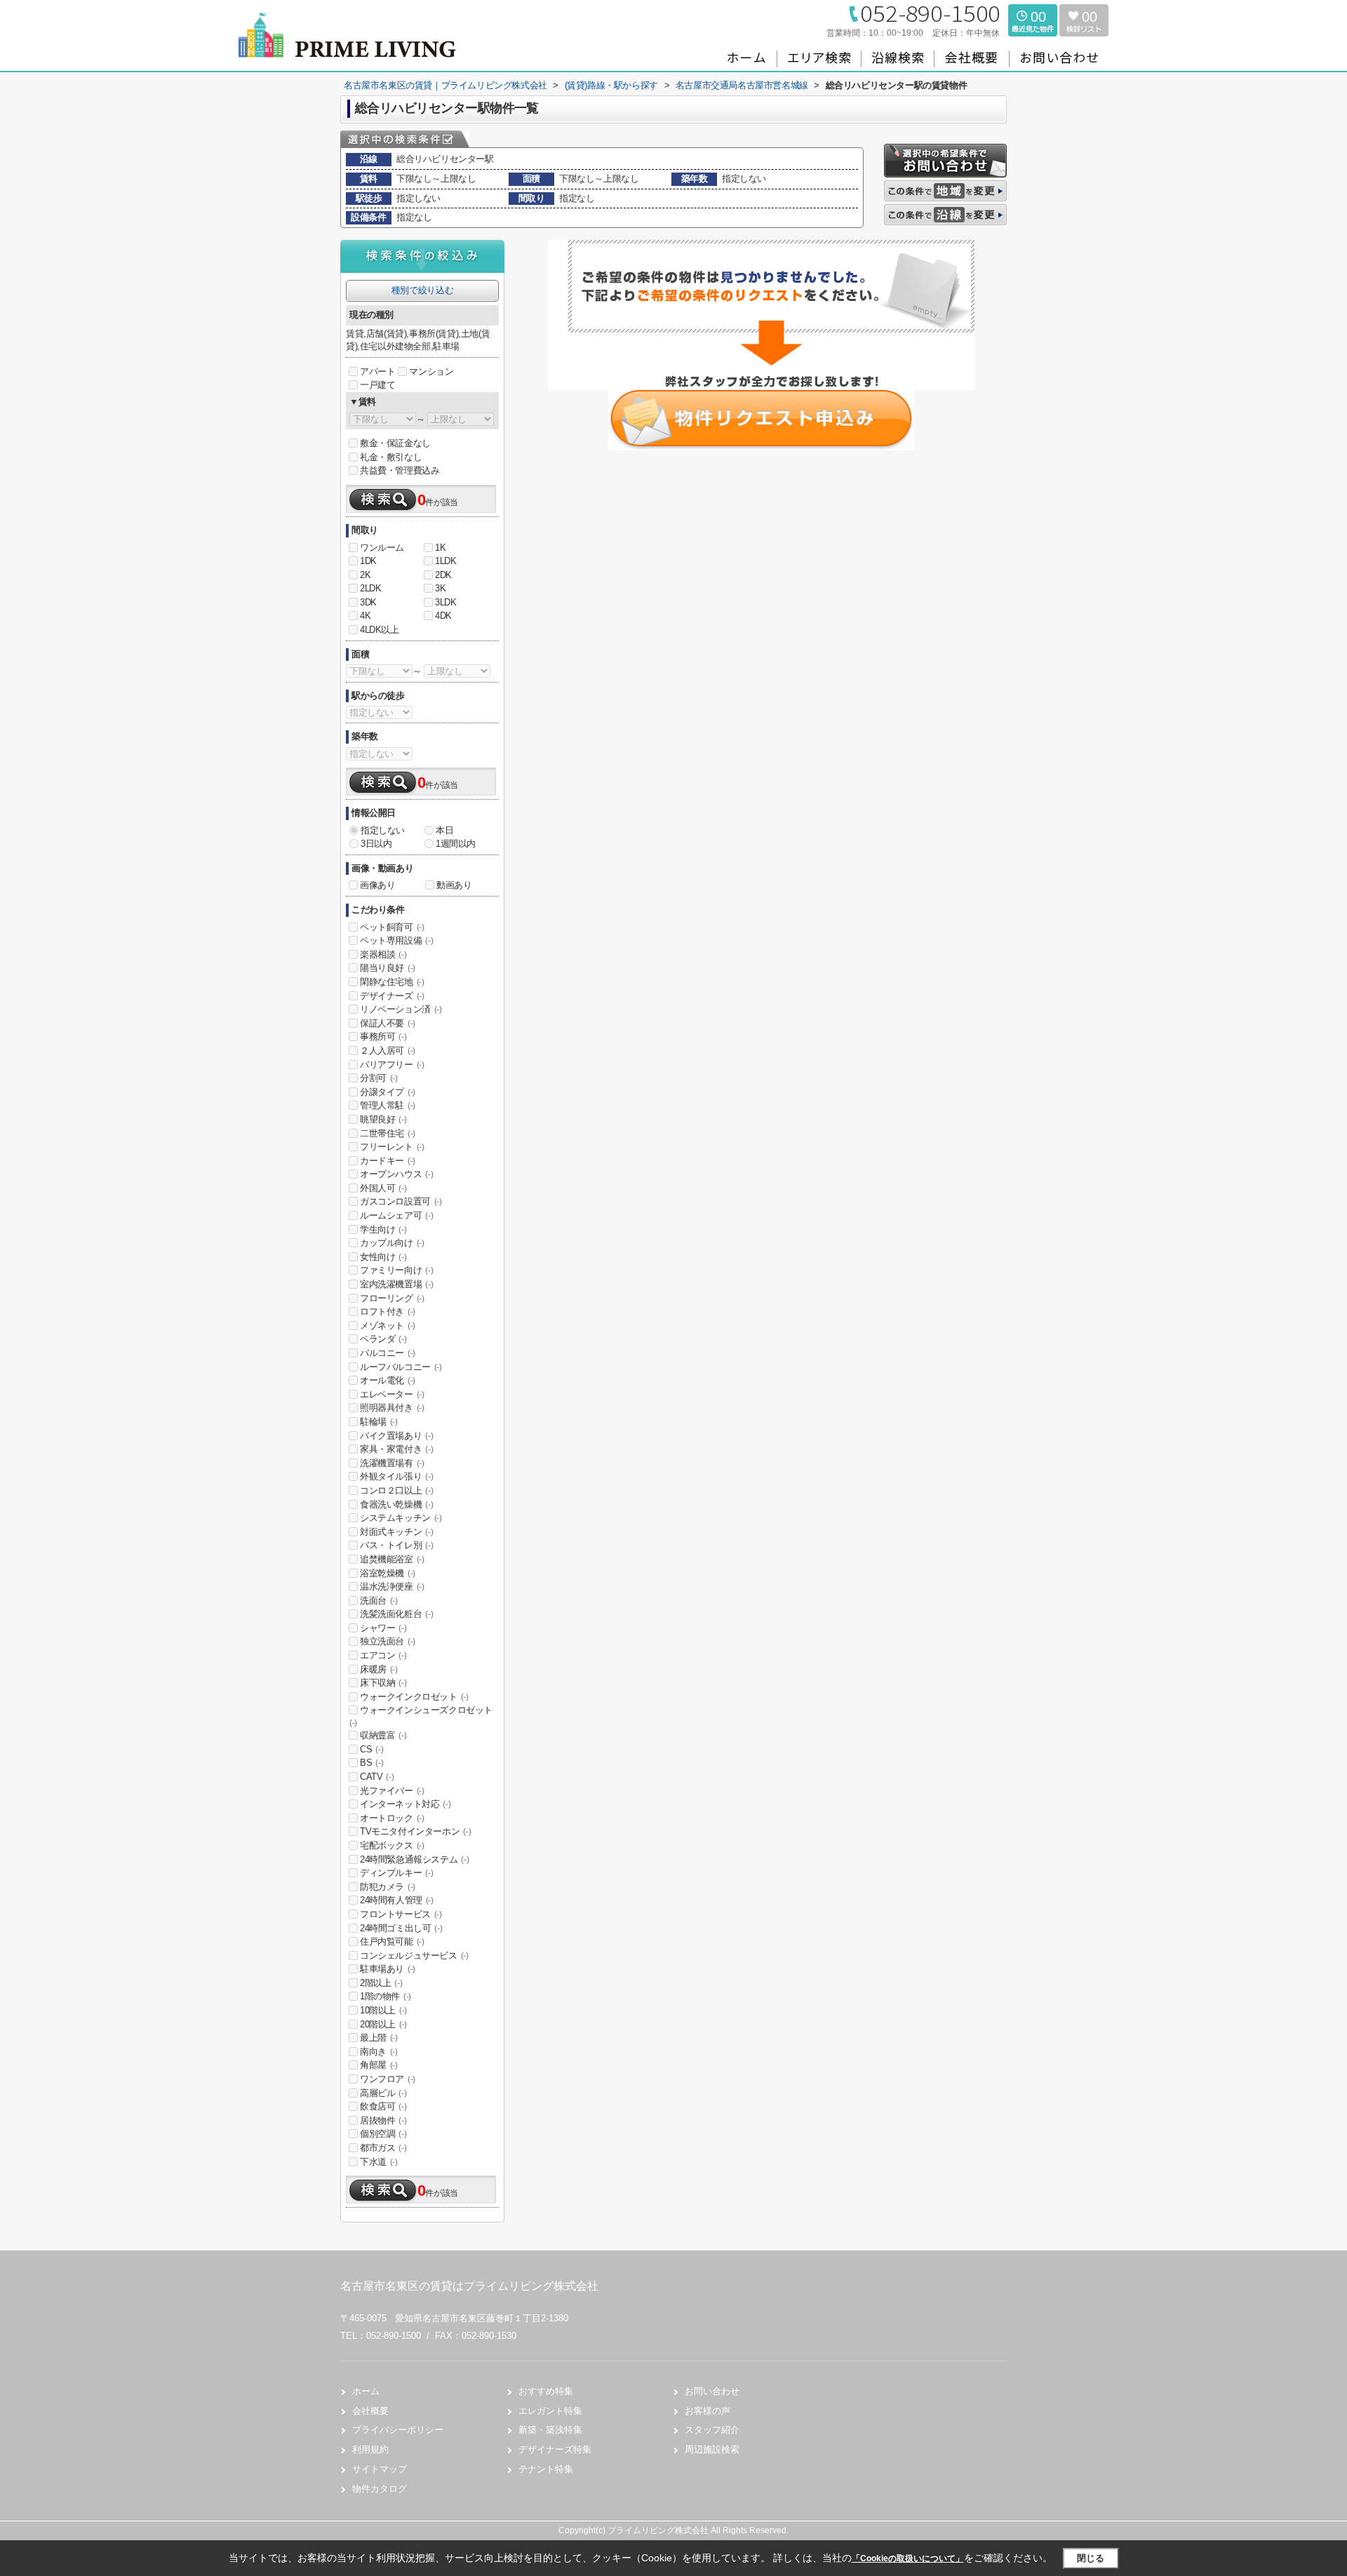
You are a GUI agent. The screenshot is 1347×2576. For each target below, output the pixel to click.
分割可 (379, 1078)
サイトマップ (380, 2469)
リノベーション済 (401, 1009)
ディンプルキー (396, 1873)
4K (365, 616)
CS (371, 1749)
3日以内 (376, 844)
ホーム (366, 2391)
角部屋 (379, 2065)
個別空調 (383, 2134)
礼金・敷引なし (391, 457)
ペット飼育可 (392, 927)
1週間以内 (456, 844)
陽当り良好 (388, 968)
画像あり (377, 885)
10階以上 (383, 2010)
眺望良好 (383, 1119)
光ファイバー (392, 1791)
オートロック (392, 1818)
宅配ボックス (392, 1845)
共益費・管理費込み (400, 470)
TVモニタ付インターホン (415, 1831)
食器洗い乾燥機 (396, 1504)
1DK (368, 561)
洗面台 (379, 1601)
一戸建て (377, 385)
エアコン (383, 1655)
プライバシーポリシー (398, 2430)
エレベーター (392, 1394)
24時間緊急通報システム (414, 1859)
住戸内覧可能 (392, 1941)
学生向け (383, 1229)
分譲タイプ (388, 1092)
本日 (444, 830)
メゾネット (388, 1326)
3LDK (445, 602)
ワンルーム (382, 548)
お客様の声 (708, 2411)
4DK (443, 616)
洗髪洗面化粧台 (396, 1614)
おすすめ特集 (546, 2391)
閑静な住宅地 (392, 982)
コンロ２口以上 (396, 1490)
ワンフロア (388, 2079)
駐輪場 (379, 1422)
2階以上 (381, 1983)
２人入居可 (388, 1051)
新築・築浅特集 (550, 2430)
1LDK (445, 561)
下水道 (379, 2162)
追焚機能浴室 (392, 1559)
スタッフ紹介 (712, 2430)
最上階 (379, 2038)
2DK (443, 575)
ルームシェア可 (396, 1215)
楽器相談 (383, 954)
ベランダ (383, 1339)
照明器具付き (392, 1408)
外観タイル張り (396, 1476)
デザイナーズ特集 (555, 2449)
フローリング (392, 1298)
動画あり (454, 885)
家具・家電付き (396, 1449)
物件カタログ (380, 2489)
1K (440, 548)
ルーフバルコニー (401, 1367)
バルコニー (388, 1353)
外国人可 (383, 1188)
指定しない (383, 830)
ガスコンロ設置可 (401, 1201)
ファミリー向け (396, 1270)
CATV (377, 1777)
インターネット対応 (405, 1804)
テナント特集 (546, 2469)
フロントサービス (401, 1914)
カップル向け (392, 1243)
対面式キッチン (396, 1532)
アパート (377, 371)
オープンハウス (396, 1174)
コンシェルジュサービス (414, 1956)
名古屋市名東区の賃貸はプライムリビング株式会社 (469, 2286)
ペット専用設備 (396, 940)
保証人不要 (388, 1023)
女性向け (383, 1257)
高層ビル (383, 2093)
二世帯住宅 (388, 1133)
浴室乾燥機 (388, 1573)
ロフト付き (388, 1312)
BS (371, 1763)
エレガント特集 (550, 2411)
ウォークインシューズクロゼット (421, 1716)
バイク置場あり (396, 1436)
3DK (368, 602)
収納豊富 (383, 1735)
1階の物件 (386, 1996)
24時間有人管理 (397, 1900)
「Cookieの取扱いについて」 (908, 2558)
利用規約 (370, 2449)
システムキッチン (401, 1518)
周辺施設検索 (712, 2449)
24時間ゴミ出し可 (401, 1928)
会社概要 (370, 2411)
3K (440, 588)
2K (365, 575)
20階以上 (383, 2024)
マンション (431, 371)
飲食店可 (383, 2106)
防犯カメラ (388, 1887)
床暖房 (379, 1669)
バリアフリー (392, 1065)
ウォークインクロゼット (414, 1697)
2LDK (370, 588)
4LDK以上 (380, 630)
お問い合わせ (712, 2391)
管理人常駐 (388, 1105)
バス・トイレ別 (396, 1545)
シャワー (383, 1628)
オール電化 (388, 1380)
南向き (379, 2052)
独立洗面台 (388, 1641)
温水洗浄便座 (392, 1586)
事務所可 (383, 1037)
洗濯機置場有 (392, 1463)
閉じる (1091, 2558)
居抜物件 (383, 2120)
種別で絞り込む (422, 290)
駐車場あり (388, 1969)
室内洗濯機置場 (396, 1284)
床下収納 (383, 1683)
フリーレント (392, 1147)
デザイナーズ (392, 996)
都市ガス (383, 2148)
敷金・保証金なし (395, 443)
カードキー (388, 1161)
